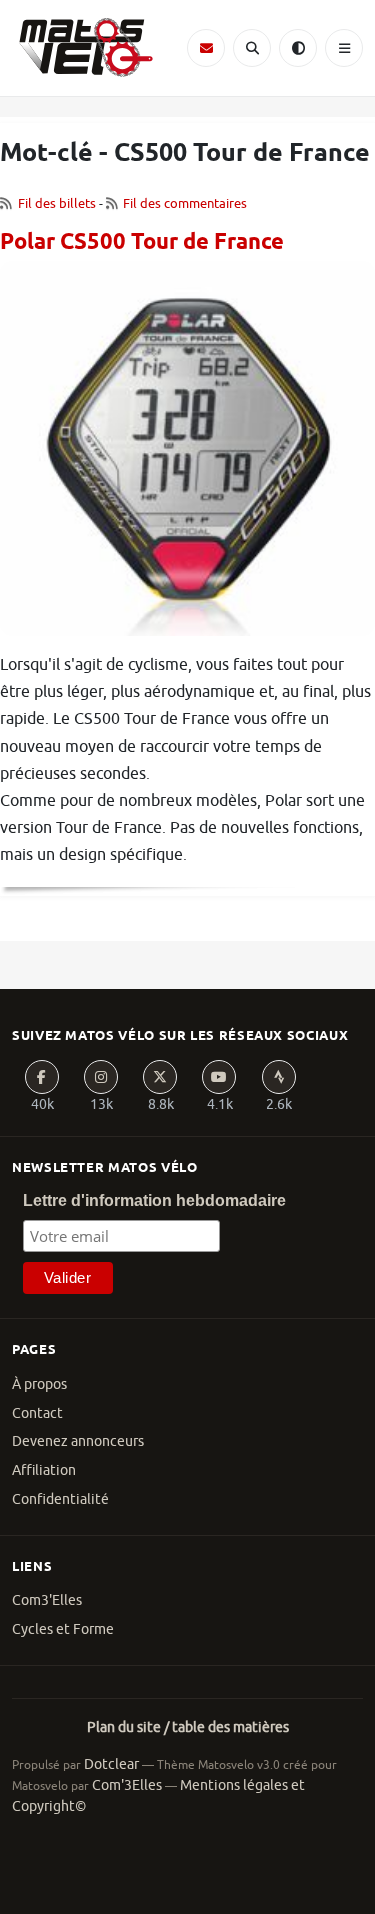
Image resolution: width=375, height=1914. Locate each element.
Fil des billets (57, 203)
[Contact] (206, 48)
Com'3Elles (127, 1785)
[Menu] (344, 48)
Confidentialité (60, 1499)
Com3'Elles (47, 1600)
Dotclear (111, 1764)
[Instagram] (101, 1077)
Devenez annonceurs (78, 1441)
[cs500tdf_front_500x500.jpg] (187, 456)
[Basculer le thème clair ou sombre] (298, 48)
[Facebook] (42, 1077)
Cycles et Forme (63, 1629)
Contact (37, 1413)
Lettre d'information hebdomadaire (154, 1200)
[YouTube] (219, 1077)
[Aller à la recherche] (252, 48)
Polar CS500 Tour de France (142, 243)
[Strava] (279, 1077)
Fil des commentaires (185, 203)
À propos (39, 1384)
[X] (160, 1077)
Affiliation (44, 1470)
